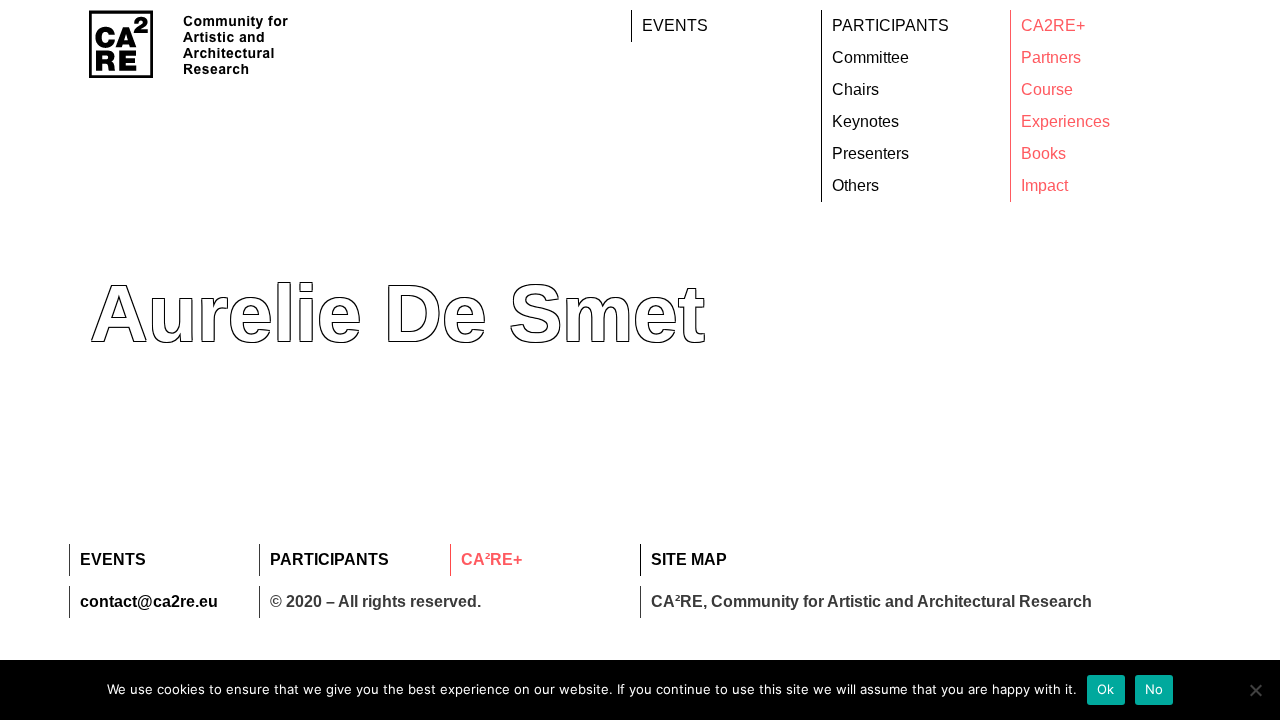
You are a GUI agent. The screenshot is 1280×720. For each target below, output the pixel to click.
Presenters (870, 153)
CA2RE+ (1053, 25)
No (1154, 689)
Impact (1044, 185)
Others (855, 185)
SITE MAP (689, 559)
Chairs (855, 89)
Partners (1051, 57)
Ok (1106, 689)
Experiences (1065, 121)
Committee (870, 57)
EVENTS (675, 25)
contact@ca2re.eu (149, 601)
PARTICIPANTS (890, 25)
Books (1043, 153)
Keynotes (865, 121)
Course (1047, 89)
